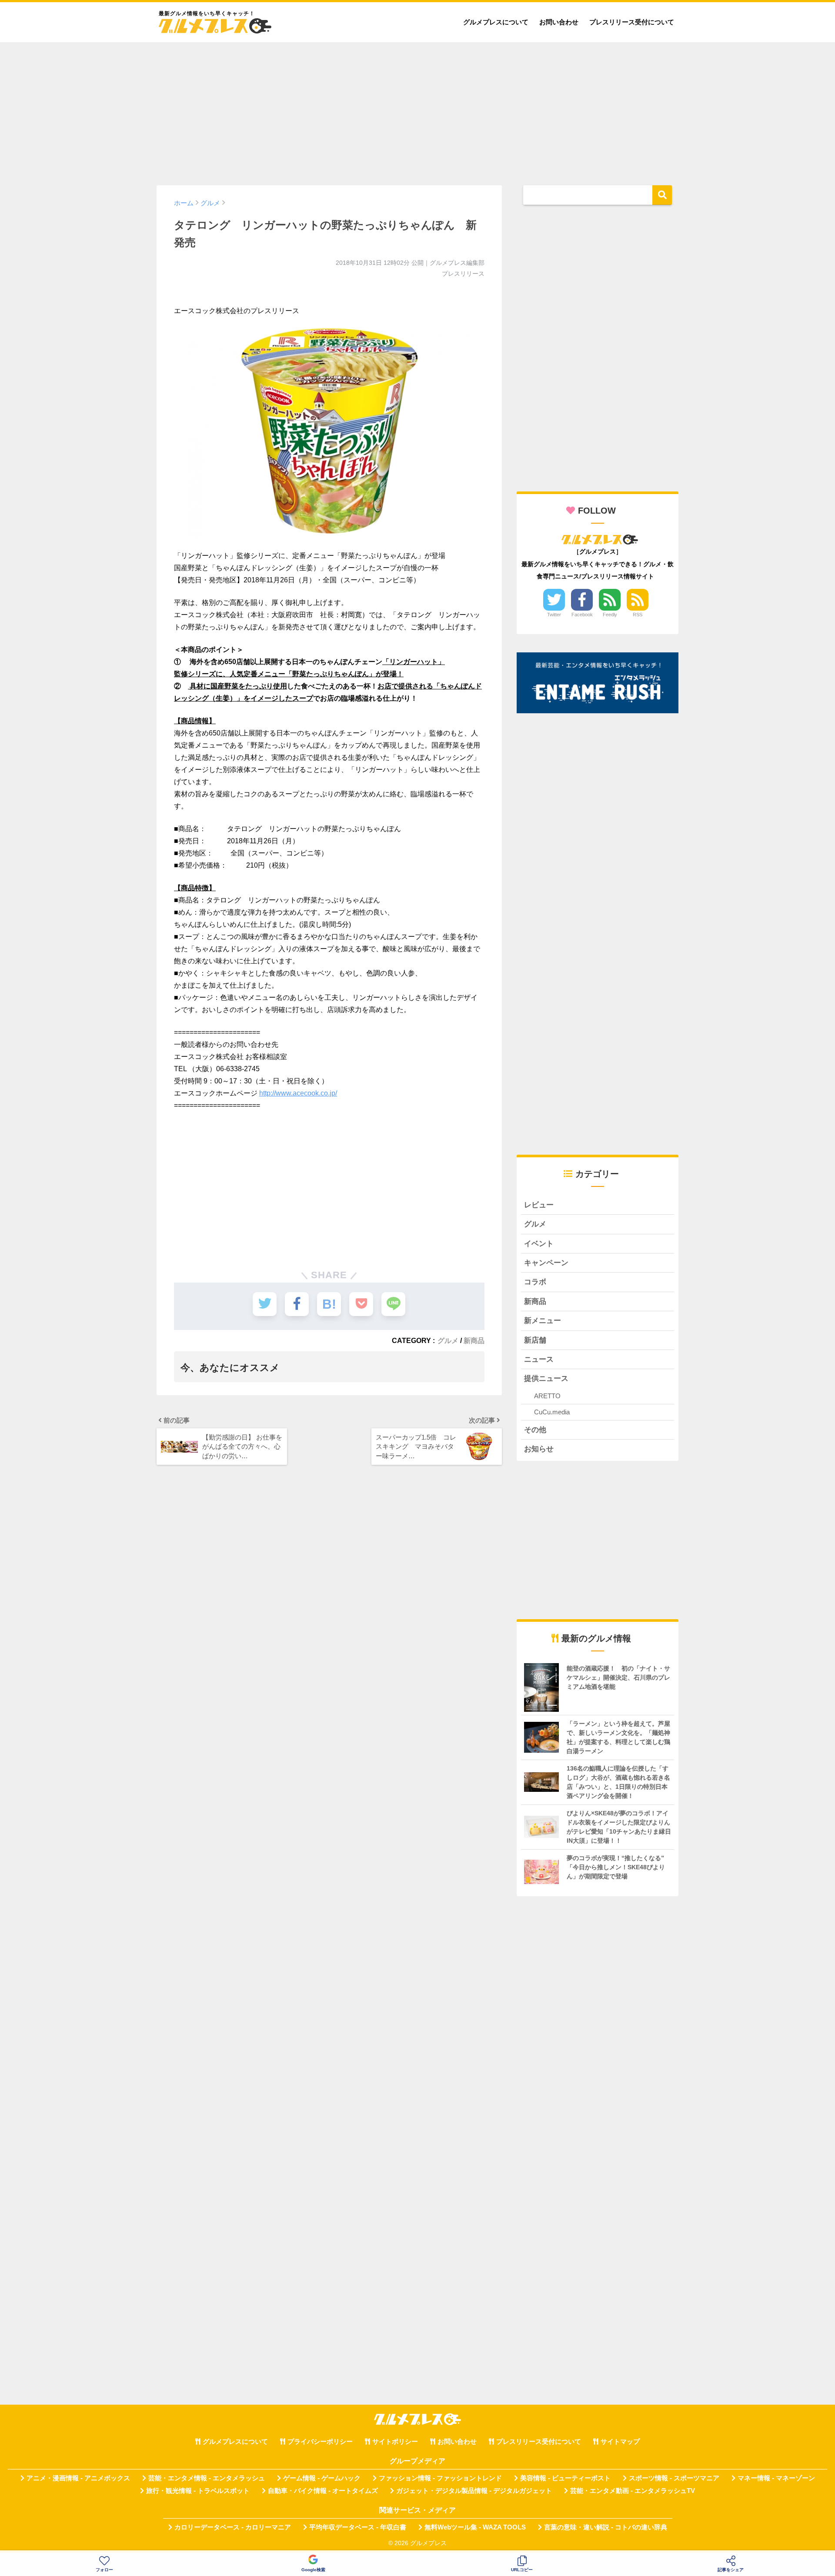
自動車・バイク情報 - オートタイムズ (323, 2491)
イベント (539, 1244)
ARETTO (547, 1396)
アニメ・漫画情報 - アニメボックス (78, 2478)
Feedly (610, 615)
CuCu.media (552, 1412)
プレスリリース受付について (632, 22)
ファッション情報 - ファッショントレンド (440, 2478)
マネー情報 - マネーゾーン (776, 2478)
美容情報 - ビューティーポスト (565, 2478)
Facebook (582, 615)
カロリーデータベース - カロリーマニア (233, 2527)
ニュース (539, 1359)
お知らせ (539, 1449)
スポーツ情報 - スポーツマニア (674, 2478)
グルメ (448, 1340)
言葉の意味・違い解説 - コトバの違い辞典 (606, 2527)
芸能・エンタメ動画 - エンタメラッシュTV (633, 2491)
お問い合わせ (559, 22)
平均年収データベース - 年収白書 (358, 2527)
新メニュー (543, 1321)
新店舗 (535, 1340)
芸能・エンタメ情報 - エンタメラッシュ (207, 2478)
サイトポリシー (395, 2442)
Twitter (554, 615)
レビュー (539, 1205)
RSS (638, 615)
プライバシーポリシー (320, 2442)
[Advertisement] (417, 110)
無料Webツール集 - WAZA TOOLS (475, 2527)
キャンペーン (546, 1263)
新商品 (474, 1340)
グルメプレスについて (496, 22)
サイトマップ (620, 2442)
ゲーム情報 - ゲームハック (322, 2478)
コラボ (535, 1282)
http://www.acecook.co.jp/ (298, 1093)
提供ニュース (546, 1378)
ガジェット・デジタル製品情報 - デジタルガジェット (474, 2491)
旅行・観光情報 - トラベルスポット (198, 2491)
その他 (535, 1430)
